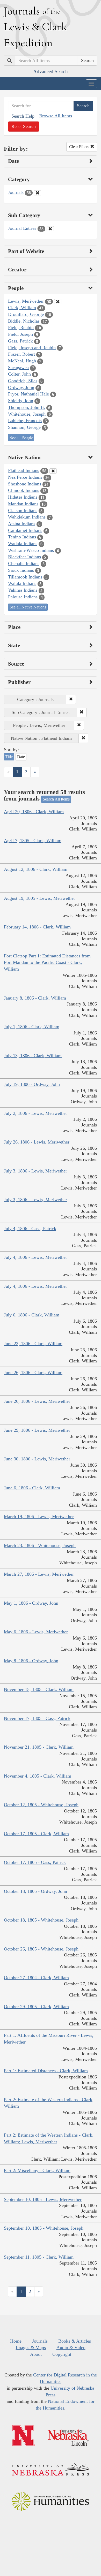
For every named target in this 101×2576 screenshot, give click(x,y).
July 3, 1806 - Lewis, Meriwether (35, 1171)
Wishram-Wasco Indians (31, 550)
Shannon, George (24, 427)
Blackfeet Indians (24, 557)
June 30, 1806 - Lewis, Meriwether (37, 1459)
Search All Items (56, 799)
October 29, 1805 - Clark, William (36, 2007)
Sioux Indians (21, 570)
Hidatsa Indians (23, 497)
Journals (16, 192)
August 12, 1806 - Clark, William (36, 869)
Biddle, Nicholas (24, 321)
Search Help (23, 116)
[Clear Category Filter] (38, 193)
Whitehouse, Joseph (27, 414)
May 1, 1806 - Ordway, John (31, 1603)
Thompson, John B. (27, 407)
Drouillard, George (26, 314)
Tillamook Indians (25, 577)
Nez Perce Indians (25, 477)
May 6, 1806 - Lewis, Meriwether (36, 1632)
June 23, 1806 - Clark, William (33, 1344)
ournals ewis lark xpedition (35, 27)
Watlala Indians (23, 544)
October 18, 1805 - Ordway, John (35, 1891)
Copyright (62, 2354)
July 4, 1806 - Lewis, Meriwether (35, 1257)
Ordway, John (21, 387)
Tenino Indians (22, 537)
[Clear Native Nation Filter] (53, 471)
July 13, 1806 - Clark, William (33, 1056)
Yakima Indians (23, 590)
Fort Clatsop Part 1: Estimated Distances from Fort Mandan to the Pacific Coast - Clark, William (47, 962)
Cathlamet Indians (25, 530)
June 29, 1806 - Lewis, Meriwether (37, 1430)
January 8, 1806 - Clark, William (35, 998)
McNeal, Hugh (22, 361)
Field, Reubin (21, 327)
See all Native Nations (28, 607)
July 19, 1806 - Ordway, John (32, 1084)
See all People (21, 437)
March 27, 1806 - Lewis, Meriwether (39, 1574)
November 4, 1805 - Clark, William (38, 1776)
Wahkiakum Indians (27, 517)
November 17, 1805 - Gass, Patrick (37, 1718)
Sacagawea (18, 368)
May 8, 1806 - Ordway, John (31, 1661)
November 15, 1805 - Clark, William (39, 1689)
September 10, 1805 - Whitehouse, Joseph (44, 2228)
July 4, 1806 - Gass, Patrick (30, 1229)
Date (21, 757)
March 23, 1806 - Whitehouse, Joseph (40, 1545)
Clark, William (22, 308)
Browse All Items (56, 116)
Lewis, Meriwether (26, 301)
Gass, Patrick (20, 341)
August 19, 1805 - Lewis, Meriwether (39, 898)
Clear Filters (80, 147)
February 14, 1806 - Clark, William (37, 927)
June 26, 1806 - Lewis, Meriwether (37, 1401)
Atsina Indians (22, 524)
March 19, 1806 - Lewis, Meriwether (39, 1516)
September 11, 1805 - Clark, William (39, 2257)
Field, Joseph (20, 334)
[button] (71, 699)
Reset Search (24, 126)
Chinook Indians (24, 490)
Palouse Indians (23, 597)
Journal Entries (22, 228)
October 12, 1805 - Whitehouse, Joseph (41, 1805)
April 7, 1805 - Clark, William (33, 841)
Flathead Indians (24, 470)
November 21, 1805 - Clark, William (39, 1747)
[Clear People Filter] (58, 302)
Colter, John (19, 374)
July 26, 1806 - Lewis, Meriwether (37, 1142)
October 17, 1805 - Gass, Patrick (35, 1862)
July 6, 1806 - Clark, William (32, 1315)
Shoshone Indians (25, 484)
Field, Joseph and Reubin (32, 348)
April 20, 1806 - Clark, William (34, 812)
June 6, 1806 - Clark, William (32, 1488)
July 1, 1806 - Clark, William (32, 1027)
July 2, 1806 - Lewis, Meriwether (35, 1113)
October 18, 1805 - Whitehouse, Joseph (41, 1920)
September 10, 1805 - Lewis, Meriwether (43, 2199)
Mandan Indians (23, 504)
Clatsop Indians (23, 510)
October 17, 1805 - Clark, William (36, 1834)
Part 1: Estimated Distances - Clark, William (46, 2071)
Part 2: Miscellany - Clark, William (37, 2170)
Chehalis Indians (24, 563)
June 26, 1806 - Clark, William (33, 1373)
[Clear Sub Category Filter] (50, 229)
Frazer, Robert (21, 354)
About (36, 2354)
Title (9, 757)
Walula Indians (22, 583)
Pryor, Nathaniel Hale (28, 394)
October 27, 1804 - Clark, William (36, 1978)
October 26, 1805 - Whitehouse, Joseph (41, 1949)
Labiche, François (25, 421)
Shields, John (21, 401)
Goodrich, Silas (23, 381)
